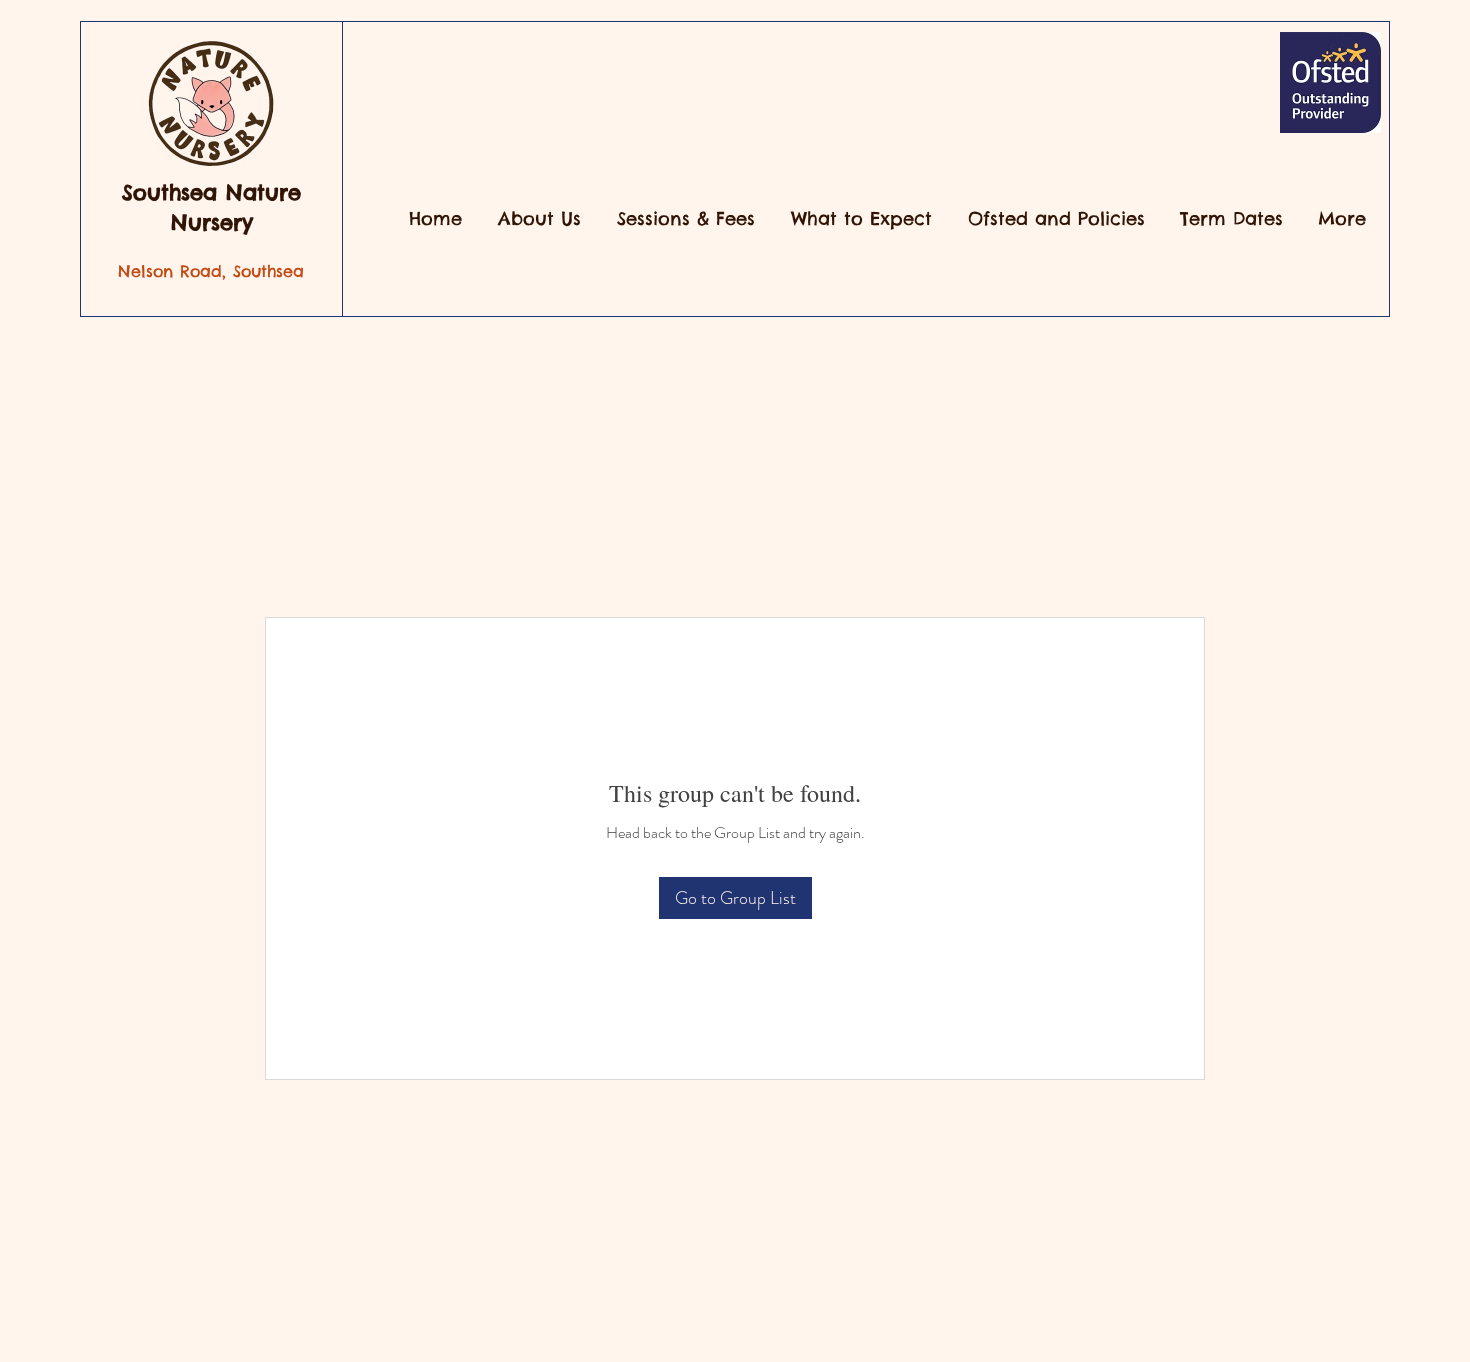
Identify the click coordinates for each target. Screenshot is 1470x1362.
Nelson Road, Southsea (211, 271)
